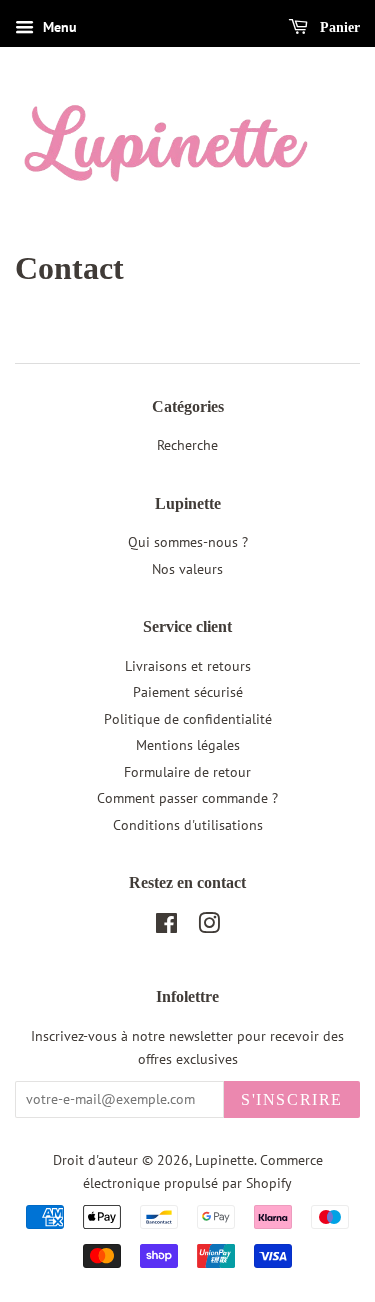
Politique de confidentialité (188, 719)
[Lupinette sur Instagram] (209, 927)
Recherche (187, 445)
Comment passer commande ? (187, 798)
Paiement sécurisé (188, 692)
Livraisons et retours (188, 666)
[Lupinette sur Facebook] (166, 927)
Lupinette (224, 1160)
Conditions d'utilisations (188, 825)
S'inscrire (292, 1099)
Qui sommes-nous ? (188, 542)
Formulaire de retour (187, 772)
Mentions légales (188, 745)
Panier (338, 27)
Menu (58, 27)
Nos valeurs (187, 569)
